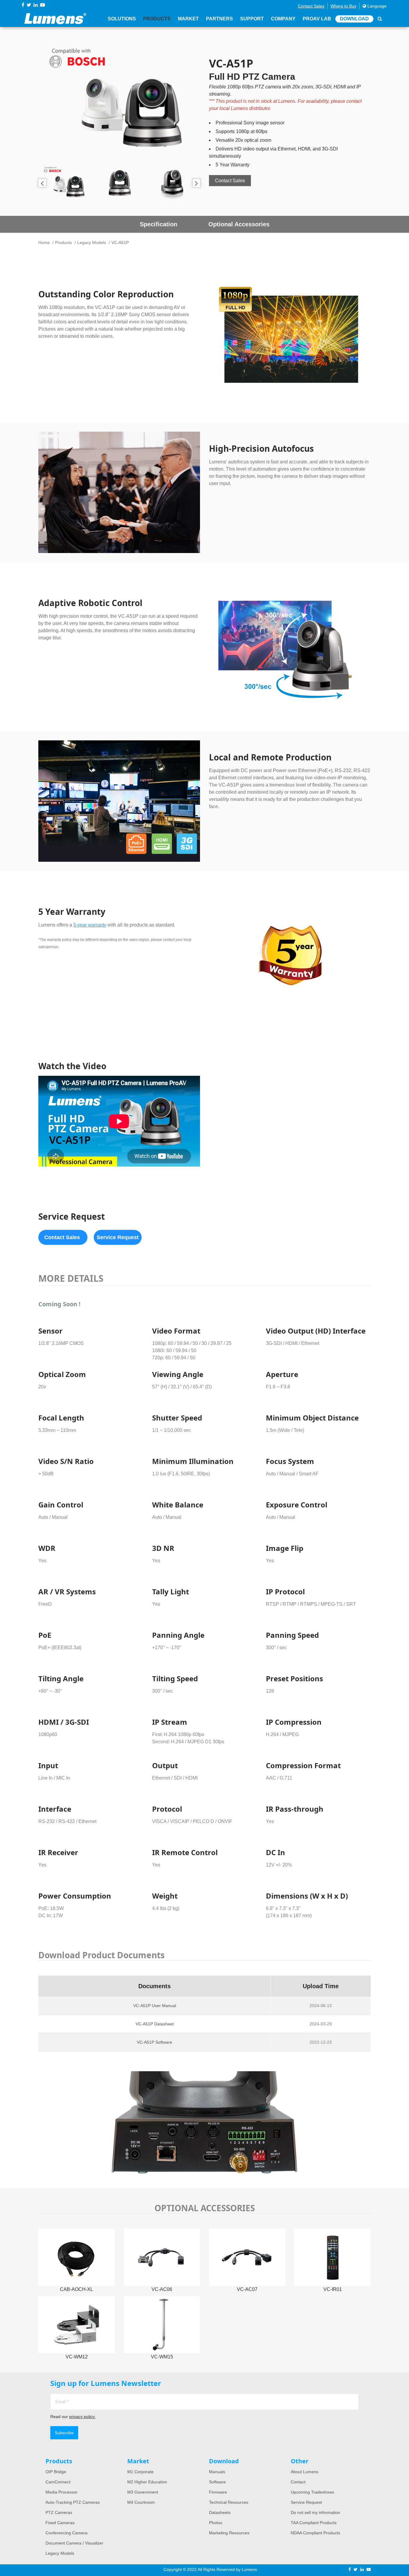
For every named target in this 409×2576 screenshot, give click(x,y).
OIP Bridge (56, 2472)
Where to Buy (343, 6)
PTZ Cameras (59, 2512)
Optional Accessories (239, 224)
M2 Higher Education (147, 2482)
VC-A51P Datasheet (155, 2024)
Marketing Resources (229, 2533)
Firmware (218, 2492)
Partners (219, 19)
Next (196, 183)
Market (188, 19)
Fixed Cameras (60, 2523)
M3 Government (143, 2492)
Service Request (306, 2502)
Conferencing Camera (66, 2533)
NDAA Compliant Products (315, 2533)
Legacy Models (92, 242)
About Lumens (305, 2472)
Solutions (122, 19)
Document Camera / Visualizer (74, 2543)
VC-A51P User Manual (155, 2006)
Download (354, 19)
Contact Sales (311, 6)
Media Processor (62, 2492)
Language (376, 6)
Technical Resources (229, 2502)
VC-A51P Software (154, 2042)
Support (252, 19)
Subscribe (64, 2433)
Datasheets (220, 2512)
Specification (159, 224)
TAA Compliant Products (314, 2523)
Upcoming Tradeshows (312, 2492)
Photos (216, 2523)
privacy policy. (82, 2417)
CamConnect (58, 2482)
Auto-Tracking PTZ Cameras (73, 2502)
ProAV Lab (317, 19)
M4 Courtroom (141, 2502)
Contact (298, 2482)
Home (44, 242)
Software (217, 2482)
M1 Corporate (140, 2472)
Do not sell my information (315, 2512)
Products (157, 19)
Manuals (217, 2472)
